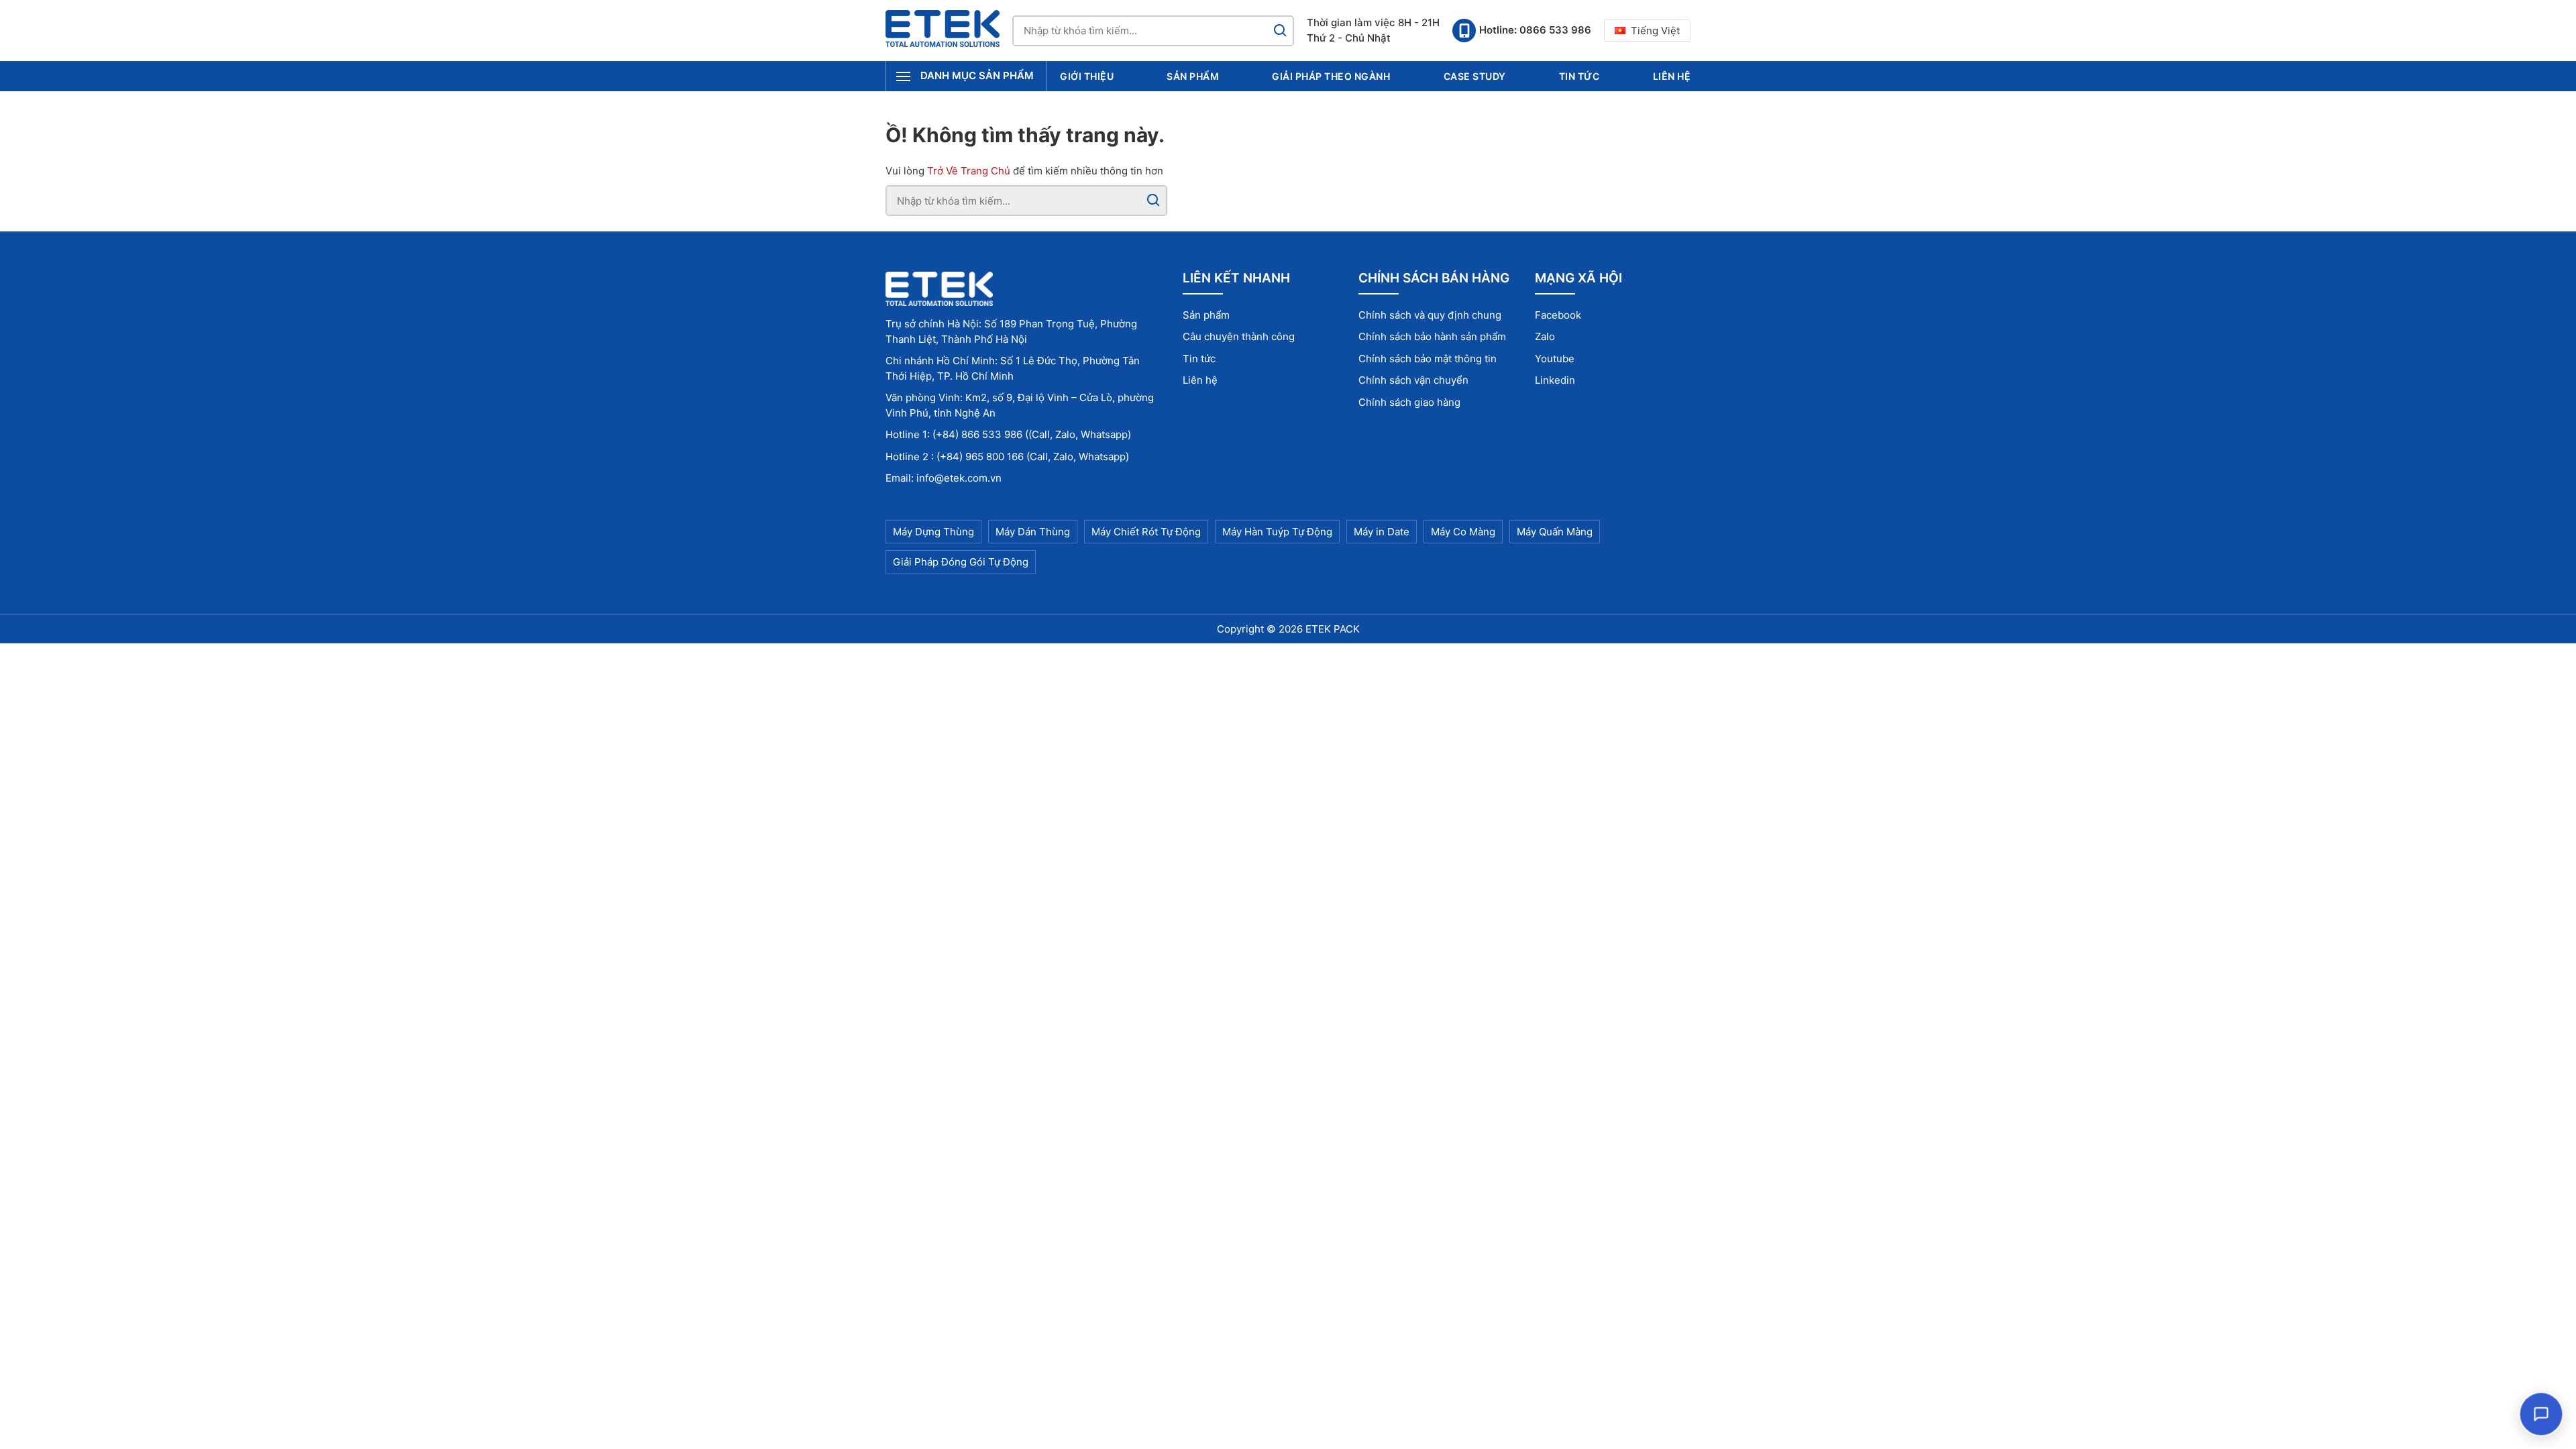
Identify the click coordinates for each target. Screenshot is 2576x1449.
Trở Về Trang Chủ (969, 171)
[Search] (1280, 31)
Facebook (1558, 315)
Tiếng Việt (1655, 31)
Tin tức (1579, 76)
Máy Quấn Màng (1555, 532)
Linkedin (1555, 380)
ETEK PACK (1333, 629)
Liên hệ (1672, 76)
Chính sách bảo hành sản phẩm (1432, 336)
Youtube (1555, 359)
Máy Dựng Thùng (933, 532)
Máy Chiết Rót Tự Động (1146, 532)
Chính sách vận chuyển (1413, 380)
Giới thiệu (1087, 76)
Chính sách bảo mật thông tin (1428, 359)
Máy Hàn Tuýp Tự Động (1277, 532)
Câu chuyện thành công (1239, 336)
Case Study (1475, 76)
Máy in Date (1382, 532)
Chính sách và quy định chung (1430, 315)
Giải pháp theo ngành (1331, 76)
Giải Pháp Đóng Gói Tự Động (961, 562)
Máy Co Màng (1463, 532)
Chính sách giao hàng (1409, 402)
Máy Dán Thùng (1033, 532)
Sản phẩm (1193, 76)
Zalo (1545, 336)
